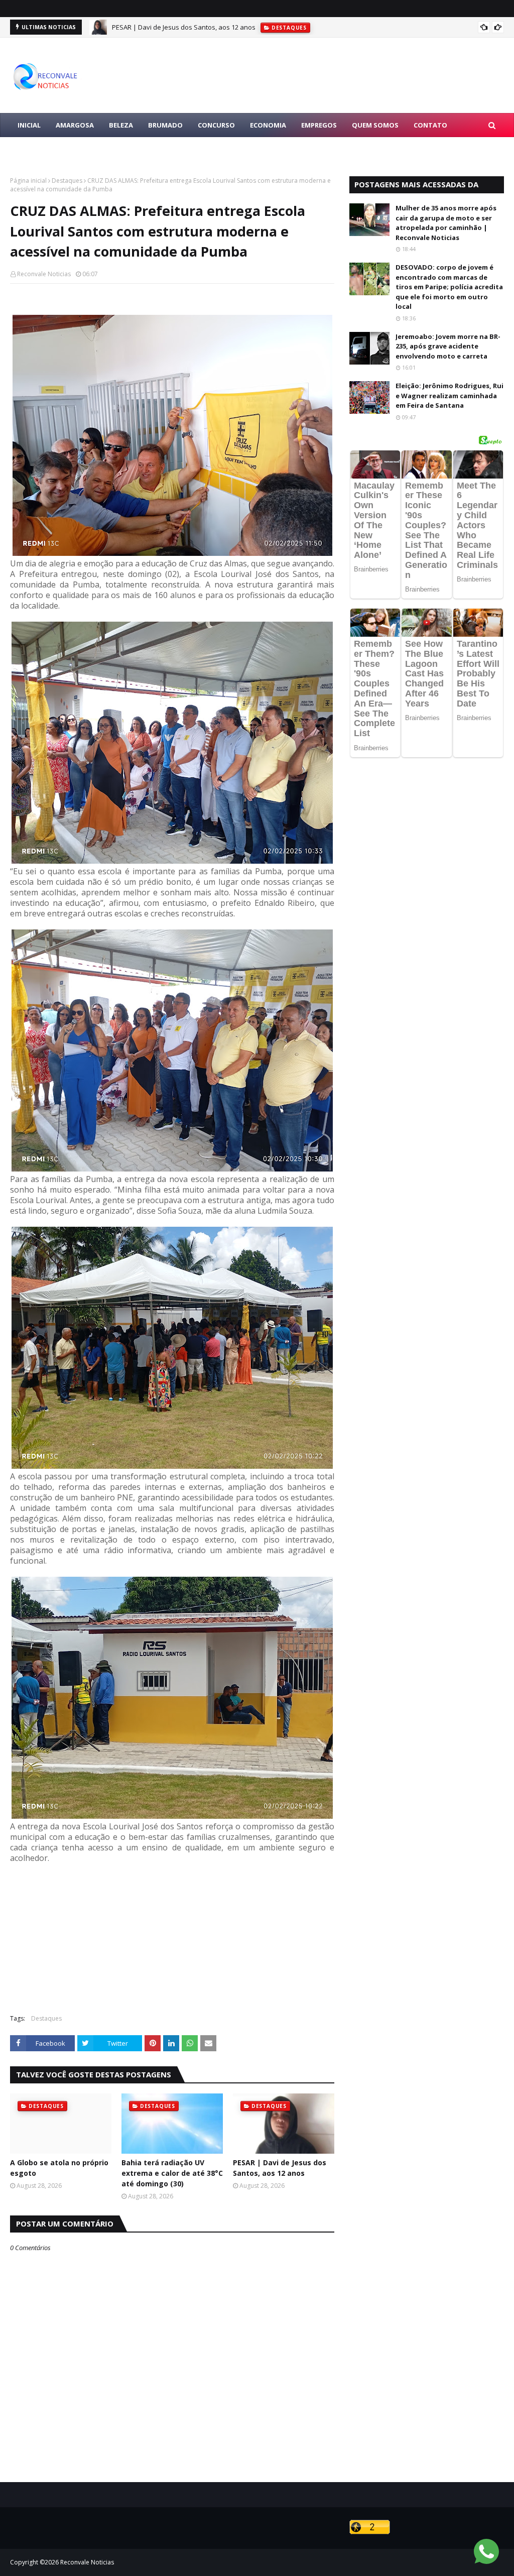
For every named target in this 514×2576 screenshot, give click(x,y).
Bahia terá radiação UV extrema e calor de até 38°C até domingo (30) (172, 2173)
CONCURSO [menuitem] (216, 125)
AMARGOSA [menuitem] (75, 125)
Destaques (67, 181)
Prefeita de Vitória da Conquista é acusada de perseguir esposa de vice (222, 27)
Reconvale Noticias (44, 274)
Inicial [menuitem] (29, 125)
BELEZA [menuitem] (121, 125)
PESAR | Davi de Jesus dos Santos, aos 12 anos (280, 2168)
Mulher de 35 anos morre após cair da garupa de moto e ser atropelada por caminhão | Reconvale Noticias (446, 223)
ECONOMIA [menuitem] (268, 125)
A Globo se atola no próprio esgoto (59, 2168)
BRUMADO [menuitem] (165, 125)
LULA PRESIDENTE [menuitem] (46, 149)
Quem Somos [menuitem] (375, 125)
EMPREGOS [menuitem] (319, 125)
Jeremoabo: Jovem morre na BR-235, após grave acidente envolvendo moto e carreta (448, 346)
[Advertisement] (172, 1934)
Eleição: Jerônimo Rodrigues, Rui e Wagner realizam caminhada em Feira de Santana (449, 395)
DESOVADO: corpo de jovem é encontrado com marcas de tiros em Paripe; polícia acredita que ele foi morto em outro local (449, 287)
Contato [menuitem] (430, 125)
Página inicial (28, 181)
